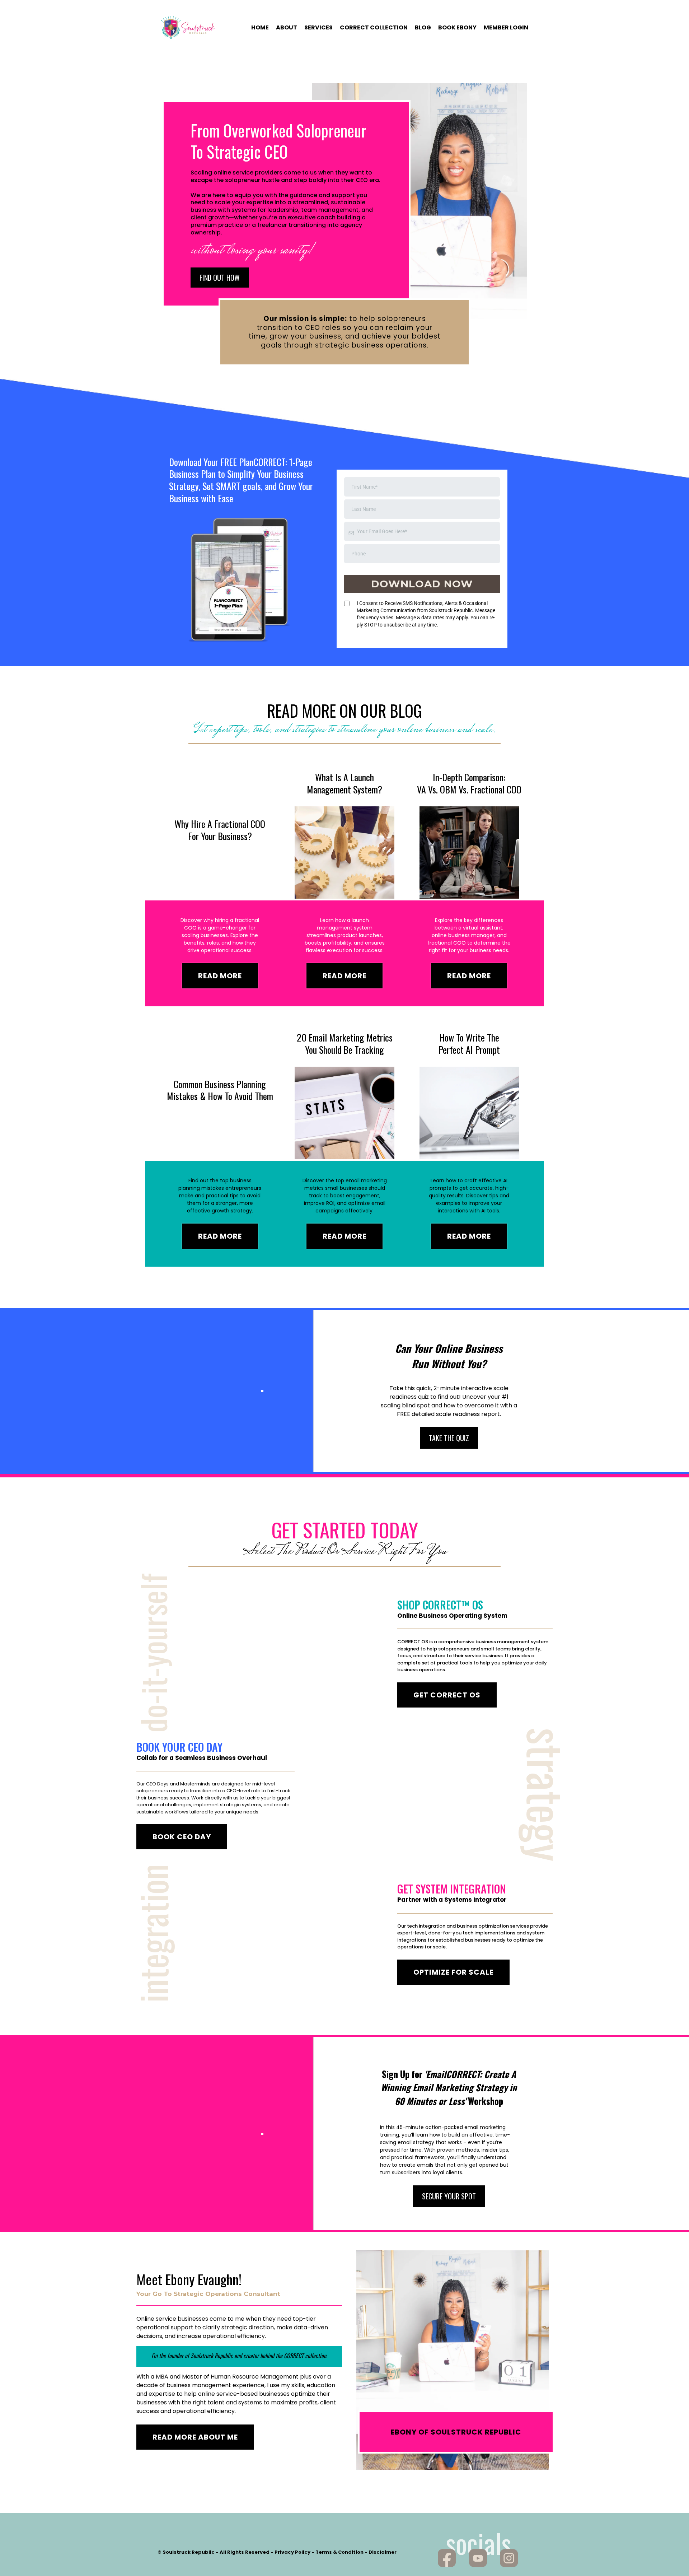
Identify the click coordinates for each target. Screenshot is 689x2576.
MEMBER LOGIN (506, 28)
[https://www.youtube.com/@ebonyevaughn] (478, 2558)
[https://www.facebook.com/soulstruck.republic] (447, 2558)
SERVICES (318, 28)
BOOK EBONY (457, 28)
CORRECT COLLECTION (374, 28)
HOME (260, 28)
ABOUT (287, 28)
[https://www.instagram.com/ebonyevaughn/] (509, 2558)
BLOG (423, 28)
